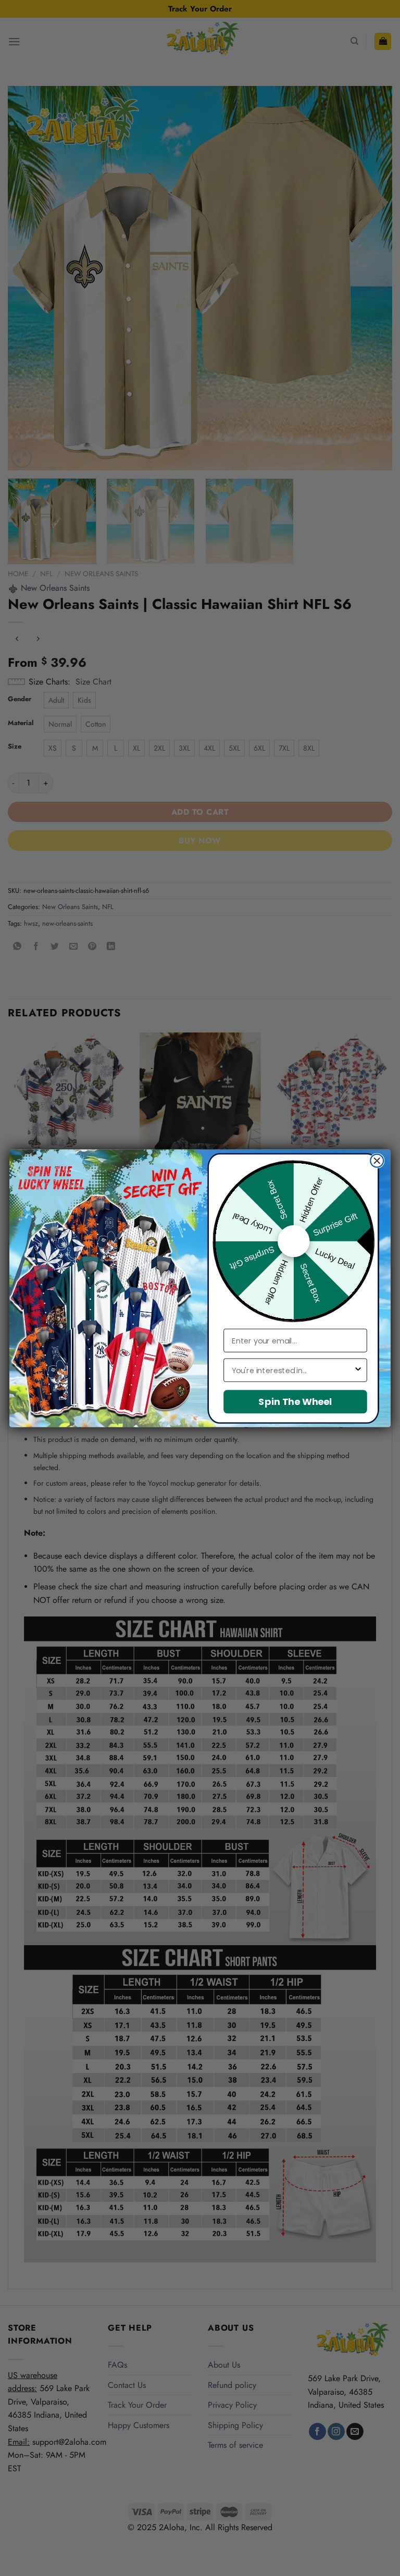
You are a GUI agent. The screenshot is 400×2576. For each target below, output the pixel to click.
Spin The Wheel (295, 1402)
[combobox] (293, 1370)
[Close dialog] (377, 1160)
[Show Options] (358, 1370)
